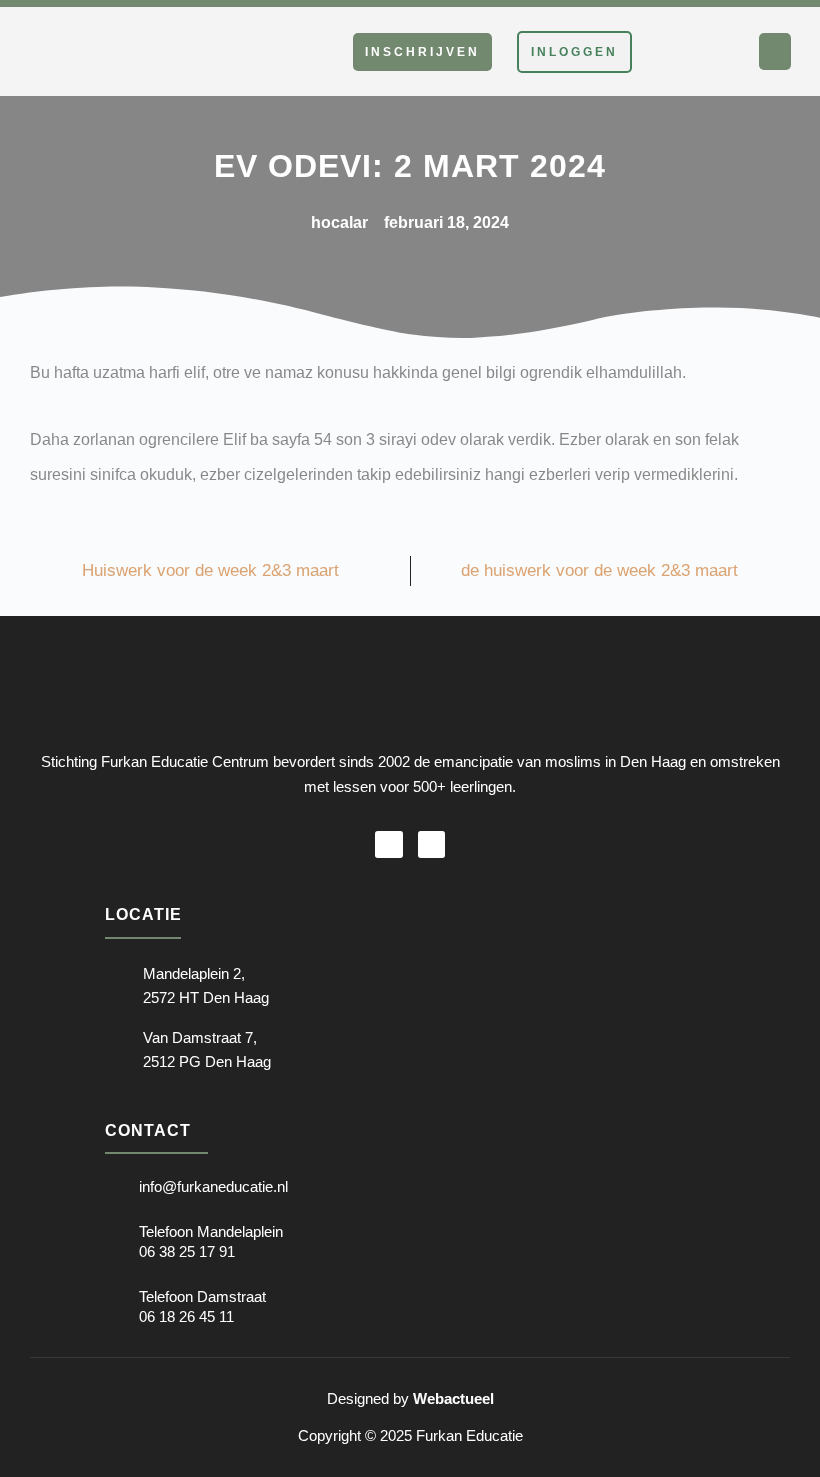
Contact (148, 1130)
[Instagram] (431, 844)
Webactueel (453, 1398)
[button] (775, 52)
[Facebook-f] (388, 844)
